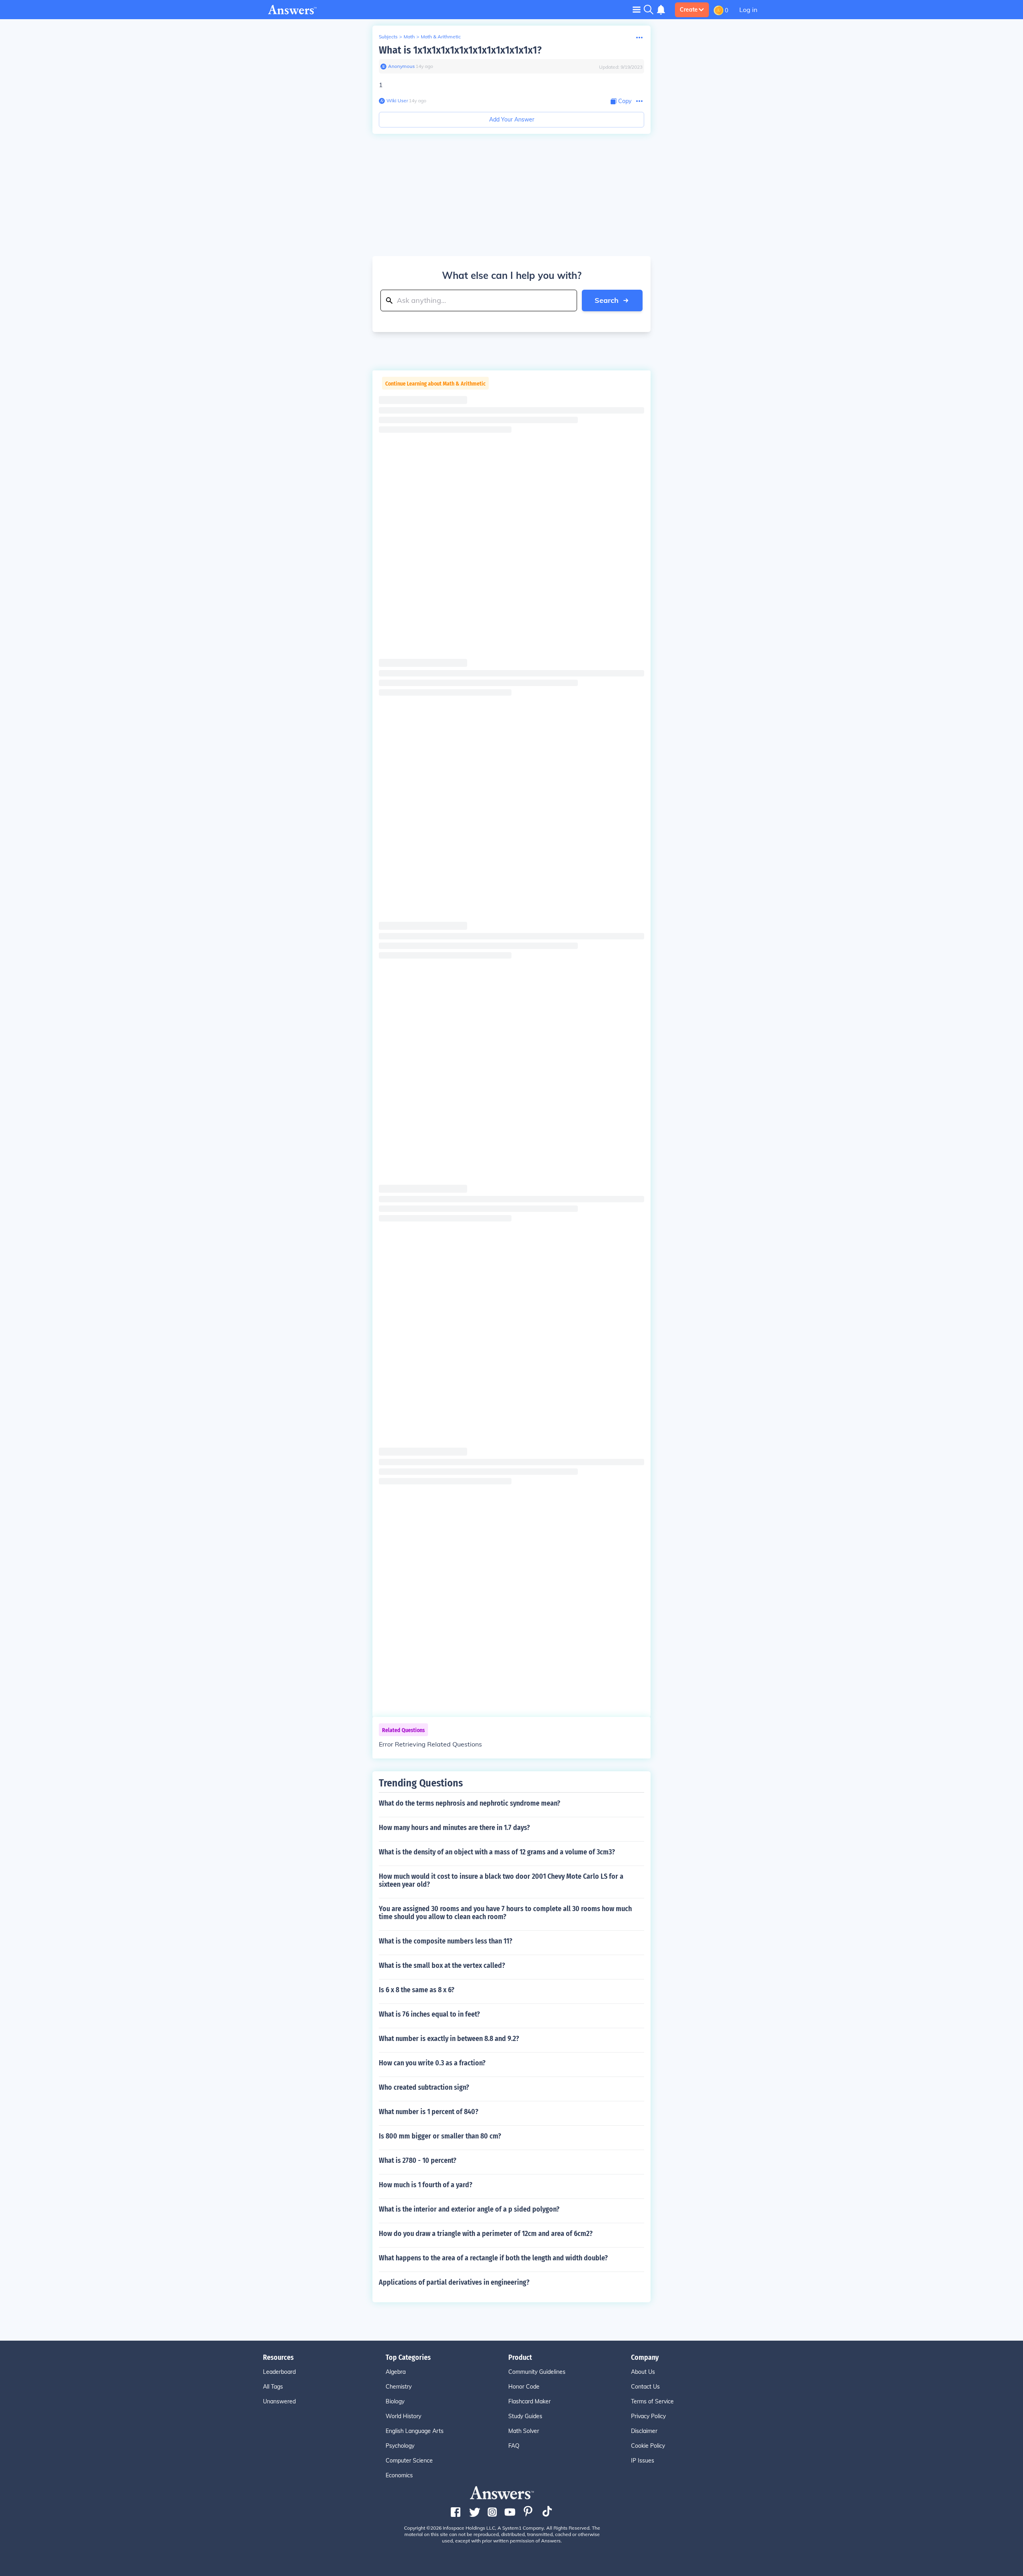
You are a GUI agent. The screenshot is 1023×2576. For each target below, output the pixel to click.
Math (409, 37)
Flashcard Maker (529, 2401)
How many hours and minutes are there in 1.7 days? (454, 1828)
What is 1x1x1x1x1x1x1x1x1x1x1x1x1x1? (460, 50)
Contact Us (645, 2387)
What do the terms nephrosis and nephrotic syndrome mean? (470, 1803)
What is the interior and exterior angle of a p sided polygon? (469, 2209)
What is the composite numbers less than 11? (446, 1941)
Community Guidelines (537, 2372)
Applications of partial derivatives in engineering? (454, 2282)
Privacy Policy (648, 2416)
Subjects (388, 37)
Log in (748, 10)
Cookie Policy (648, 2446)
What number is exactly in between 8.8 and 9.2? (449, 2039)
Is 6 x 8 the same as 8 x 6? (417, 1990)
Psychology (400, 2446)
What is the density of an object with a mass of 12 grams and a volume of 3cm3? (497, 1852)
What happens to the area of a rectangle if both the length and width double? (493, 2258)
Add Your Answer (512, 119)
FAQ (514, 2446)
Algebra (396, 2372)
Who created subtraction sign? (424, 2087)
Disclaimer (644, 2431)
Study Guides (525, 2416)
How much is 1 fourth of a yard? (426, 2185)
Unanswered (279, 2401)
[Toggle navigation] (637, 9)
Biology (395, 2401)
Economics (399, 2475)
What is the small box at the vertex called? (442, 1965)
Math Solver (524, 2431)
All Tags (273, 2387)
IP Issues (643, 2461)
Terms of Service (652, 2401)
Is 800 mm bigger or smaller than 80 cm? (440, 2136)
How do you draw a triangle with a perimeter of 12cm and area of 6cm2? (486, 2234)
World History (403, 2416)
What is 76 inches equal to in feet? (429, 2014)
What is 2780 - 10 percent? (418, 2160)
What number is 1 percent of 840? (429, 2112)
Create (689, 10)
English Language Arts (415, 2431)
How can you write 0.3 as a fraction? (432, 2063)
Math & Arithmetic (441, 37)
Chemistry (399, 2387)
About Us (643, 2372)
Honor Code (524, 2387)
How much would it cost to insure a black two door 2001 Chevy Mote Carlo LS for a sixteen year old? (501, 1880)
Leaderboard (279, 2372)
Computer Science (409, 2461)
